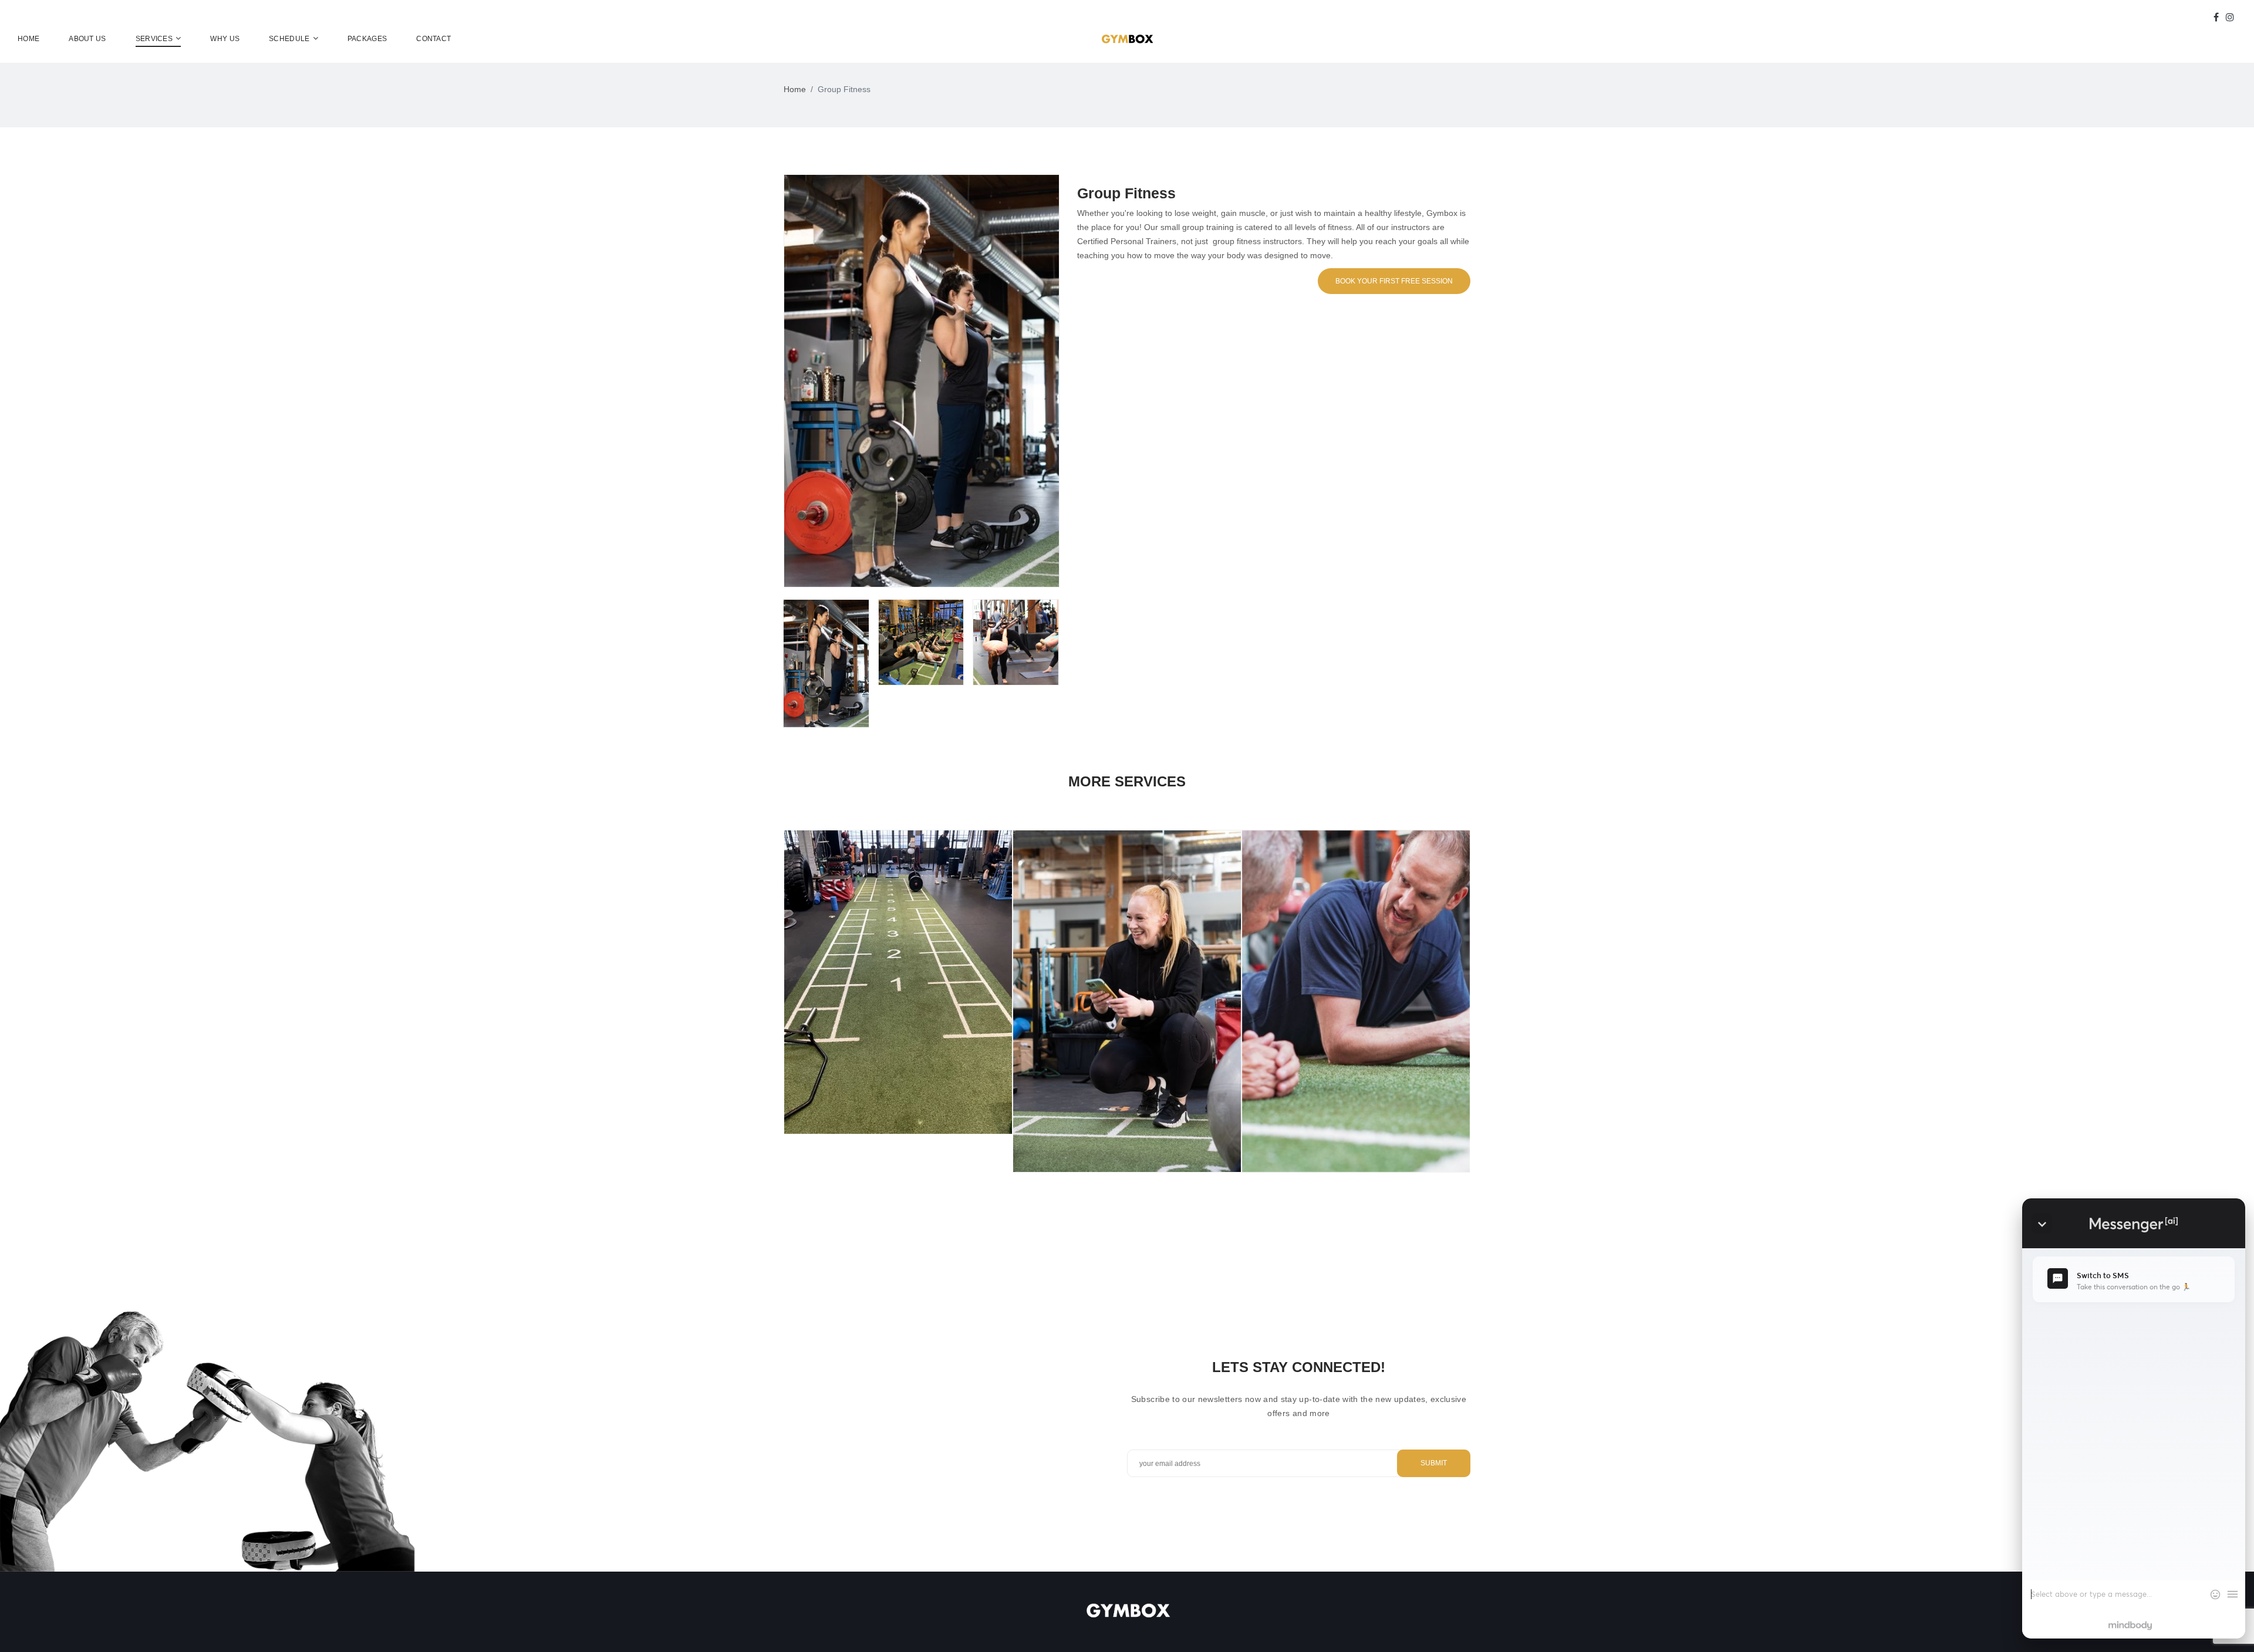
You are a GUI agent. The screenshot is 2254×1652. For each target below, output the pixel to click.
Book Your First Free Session (1394, 281)
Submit (1434, 1463)
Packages (367, 39)
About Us (87, 39)
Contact (433, 39)
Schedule (289, 39)
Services (154, 39)
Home (28, 39)
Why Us (225, 39)
